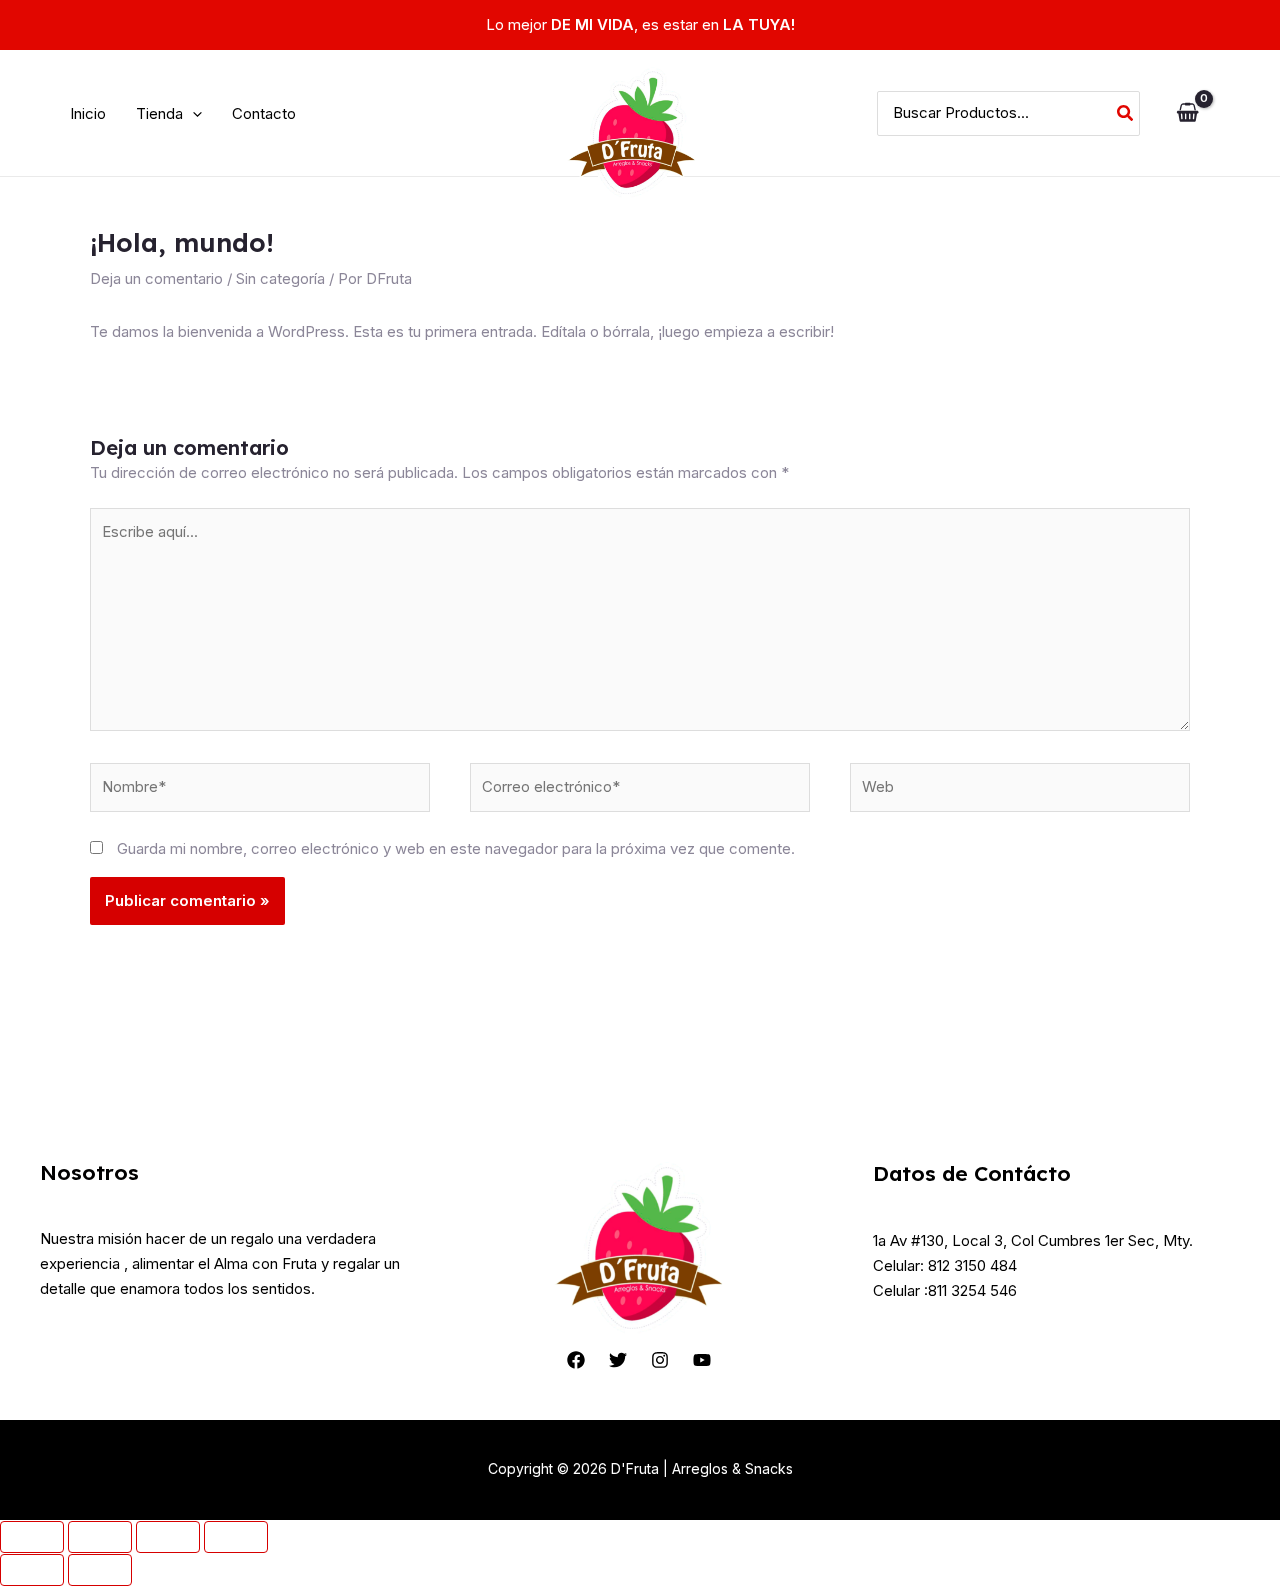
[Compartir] (168, 1537)
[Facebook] (576, 1360)
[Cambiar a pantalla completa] (100, 1537)
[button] (169, 114)
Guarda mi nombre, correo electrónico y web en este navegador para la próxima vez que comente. (456, 848)
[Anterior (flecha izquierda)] (32, 1570)
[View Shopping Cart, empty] (1187, 114)
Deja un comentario (156, 278)
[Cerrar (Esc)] (236, 1537)
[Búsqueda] (1126, 113)
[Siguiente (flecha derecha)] (100, 1570)
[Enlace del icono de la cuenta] (1236, 114)
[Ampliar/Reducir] (32, 1537)
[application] (192, 114)
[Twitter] (618, 1360)
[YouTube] (702, 1360)
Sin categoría (280, 278)
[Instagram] (660, 1360)
